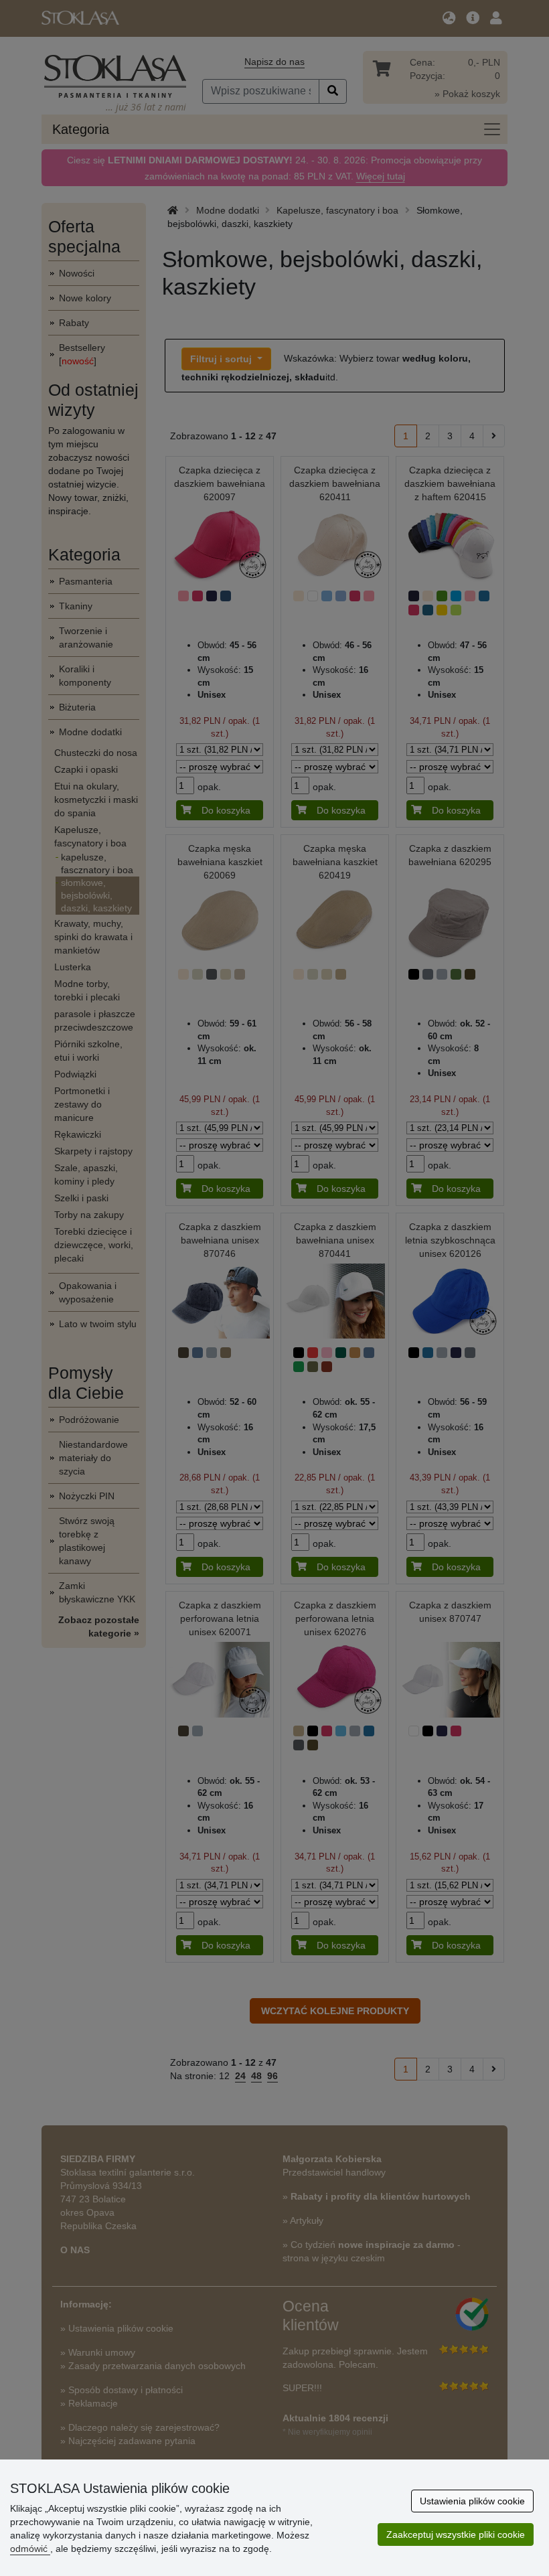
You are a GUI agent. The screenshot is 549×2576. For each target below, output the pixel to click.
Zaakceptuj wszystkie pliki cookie (456, 2534)
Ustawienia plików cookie (472, 2501)
